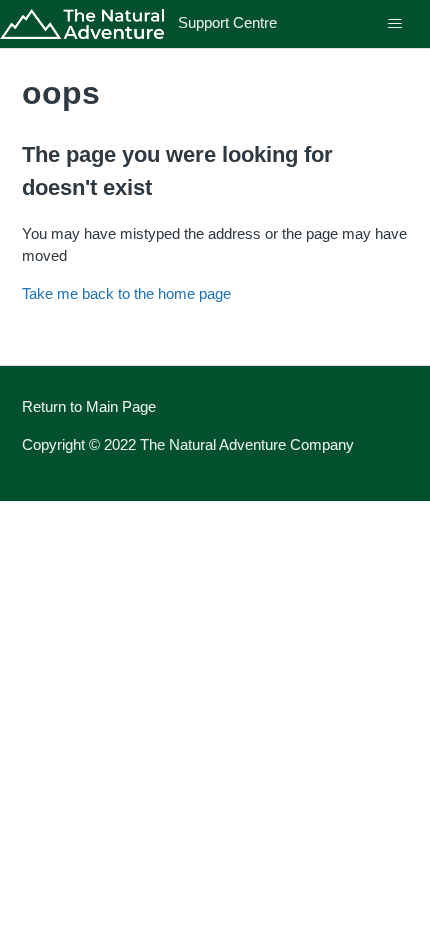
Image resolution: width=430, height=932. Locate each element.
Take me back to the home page (126, 293)
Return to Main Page (89, 406)
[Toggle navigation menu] (394, 24)
